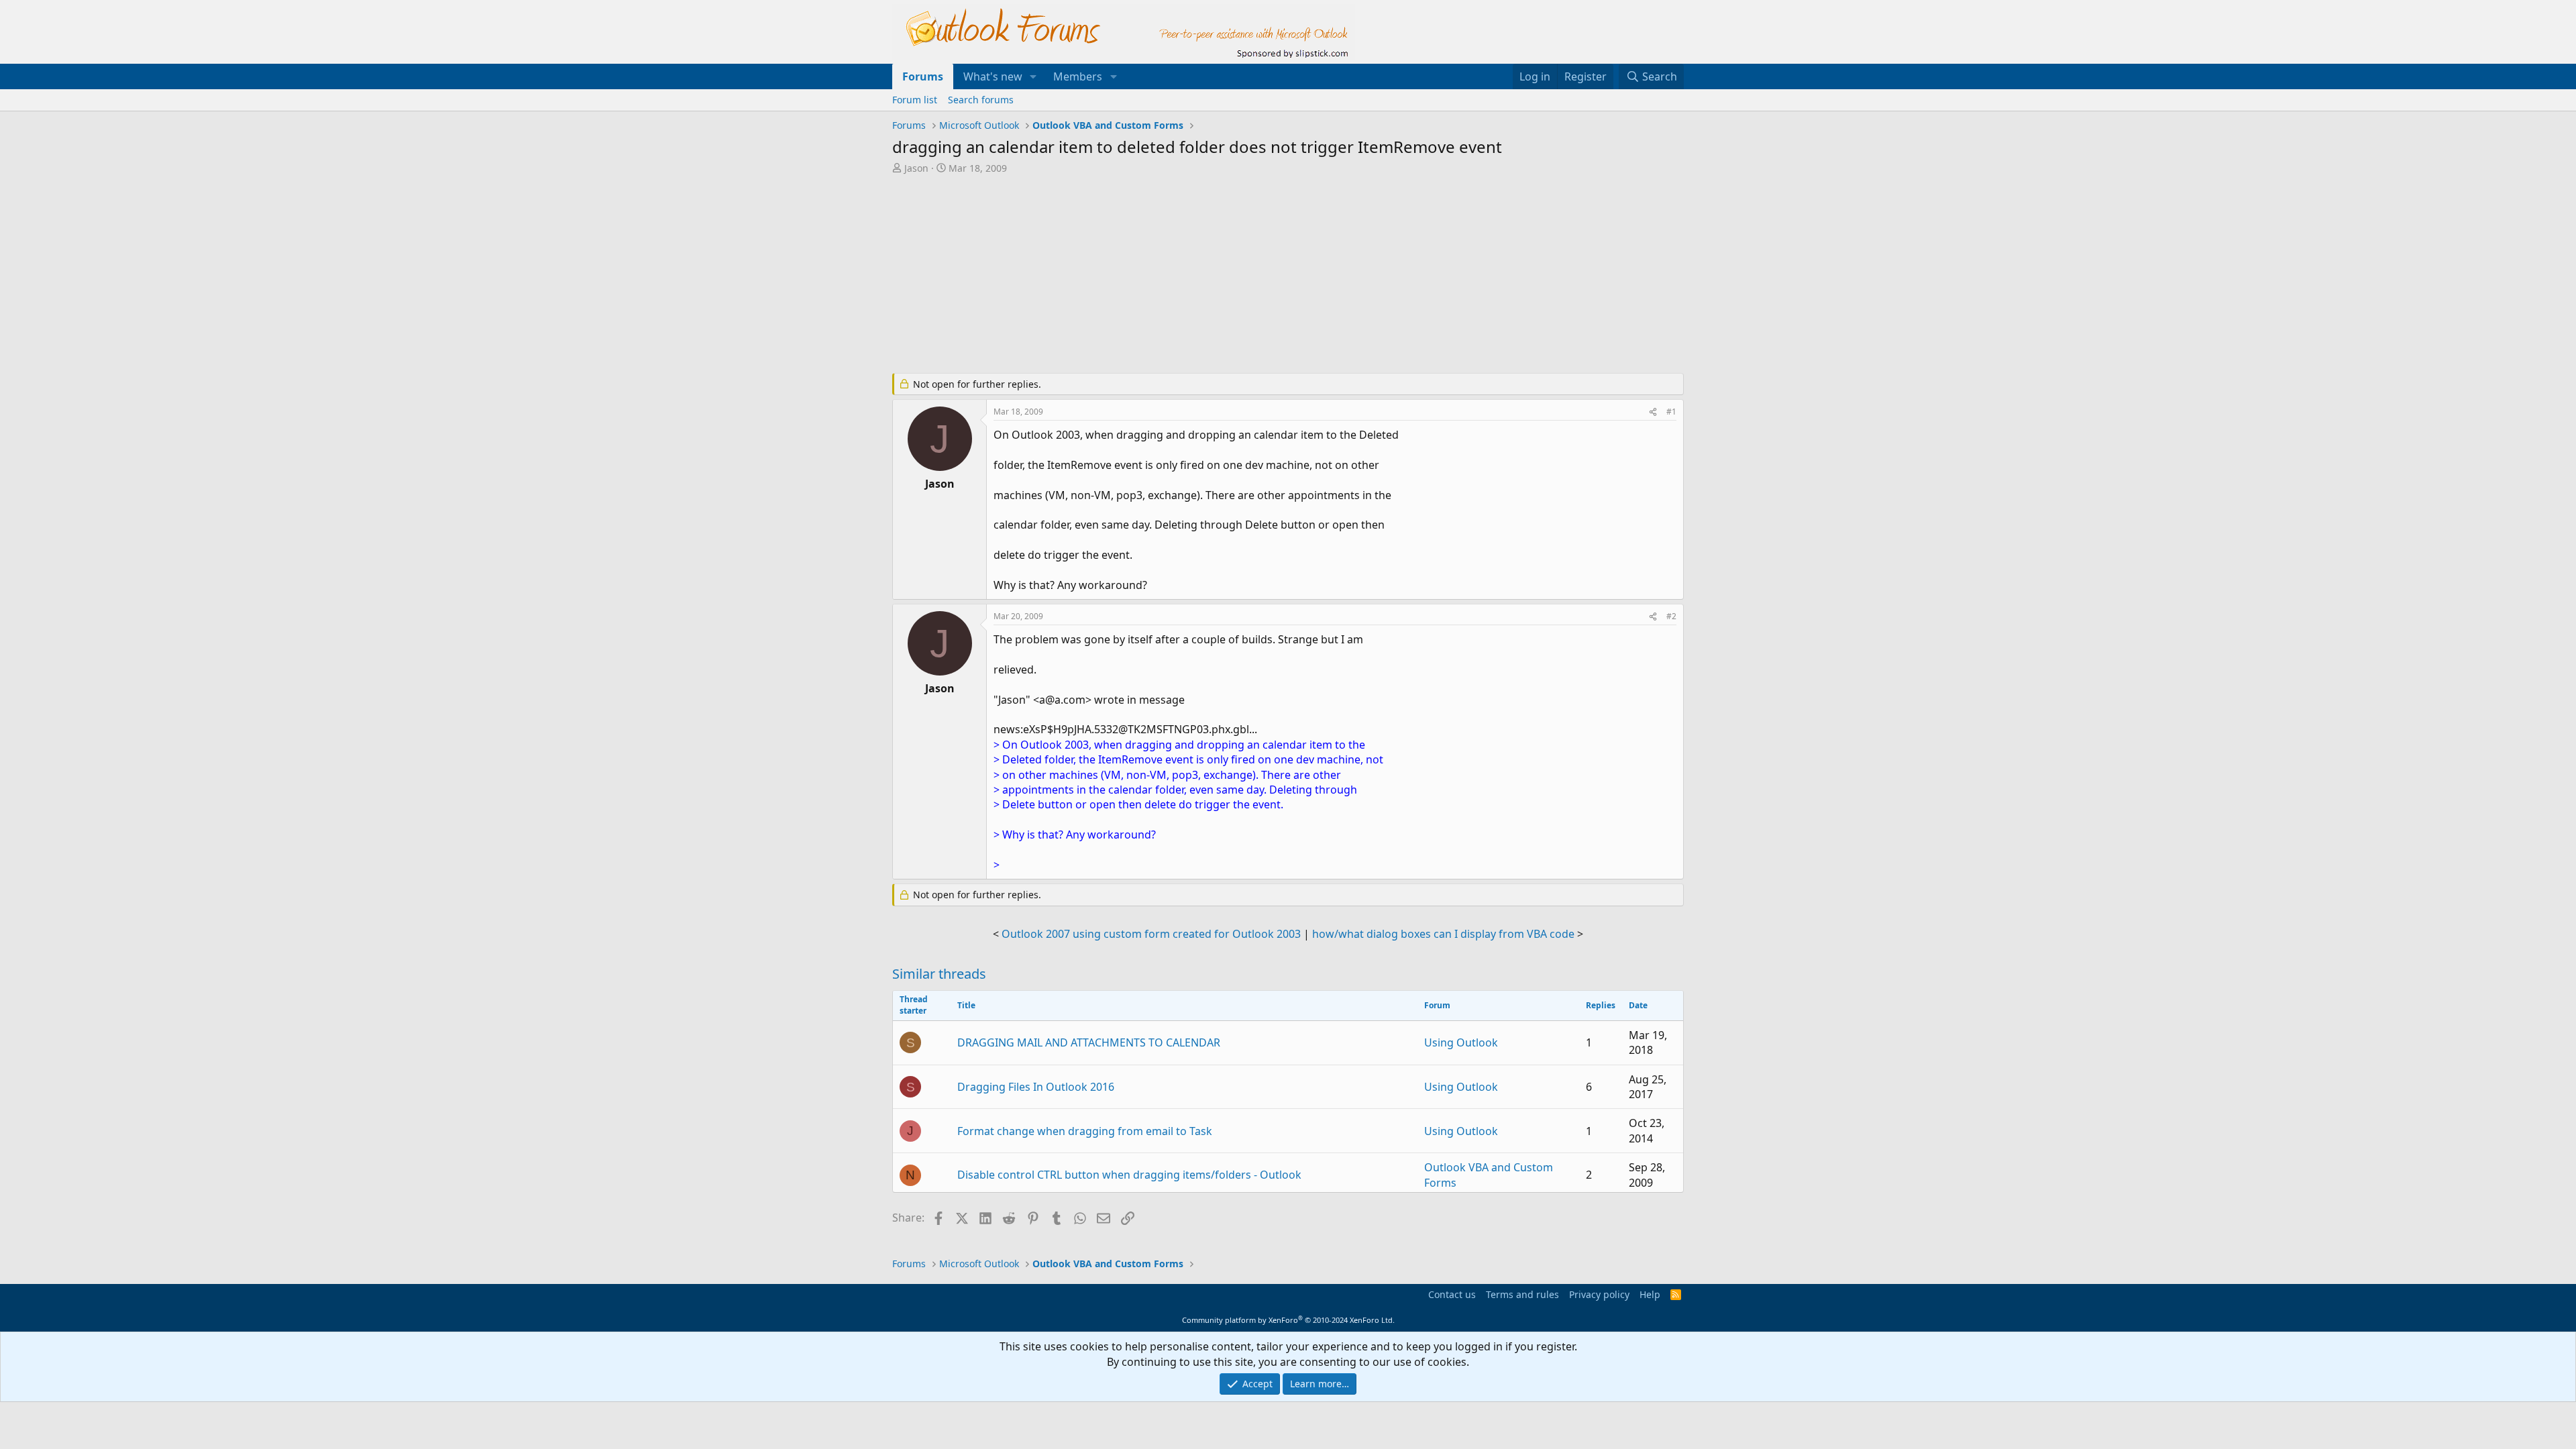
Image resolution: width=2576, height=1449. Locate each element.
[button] (1033, 76)
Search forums (981, 100)
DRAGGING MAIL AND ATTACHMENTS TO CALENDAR (1089, 1042)
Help (1650, 1294)
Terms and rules (1522, 1294)
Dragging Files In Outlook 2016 (1036, 1087)
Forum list (915, 100)
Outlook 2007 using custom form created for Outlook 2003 (1151, 934)
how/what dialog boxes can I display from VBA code (1443, 934)
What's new (993, 76)
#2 (1671, 616)
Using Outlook (1461, 1042)
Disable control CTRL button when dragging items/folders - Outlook (1129, 1175)
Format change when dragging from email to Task (1085, 1131)
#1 (1671, 412)
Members (1078, 76)
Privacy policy (1599, 1294)
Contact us (1452, 1294)
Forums (923, 76)
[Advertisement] (1218, 275)
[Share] (1653, 412)
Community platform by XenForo (1288, 1320)
